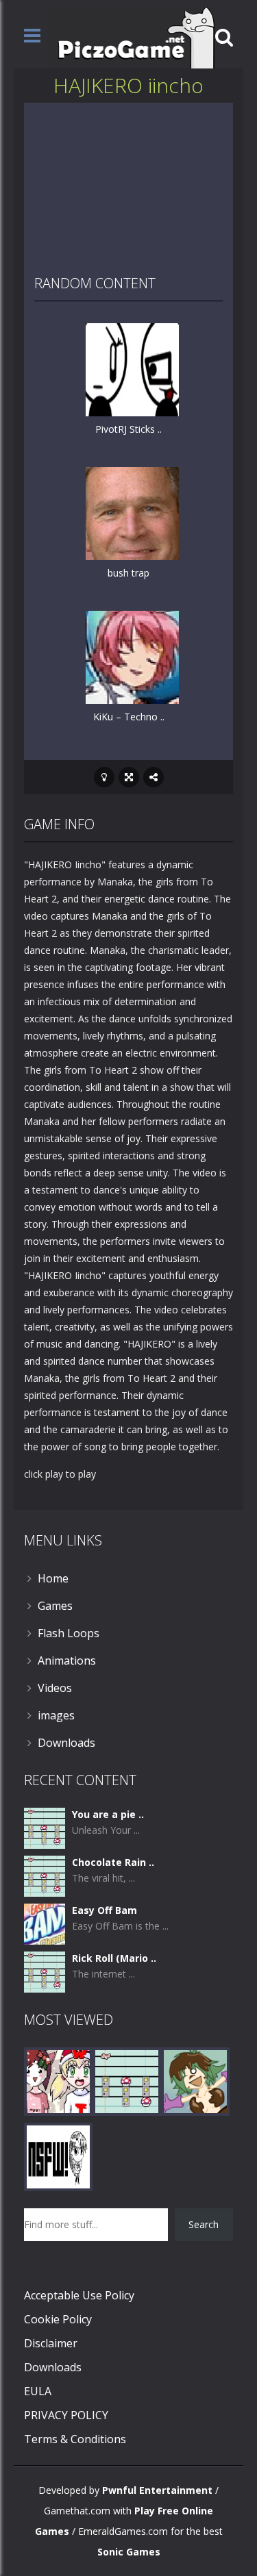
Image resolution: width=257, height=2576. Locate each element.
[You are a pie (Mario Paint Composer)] (45, 1827)
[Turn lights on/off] (104, 777)
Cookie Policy (58, 2319)
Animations (67, 1660)
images (56, 1715)
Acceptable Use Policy (79, 2295)
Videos (55, 1688)
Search (204, 2224)
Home (53, 1578)
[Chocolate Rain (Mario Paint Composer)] (45, 1875)
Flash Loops (69, 1633)
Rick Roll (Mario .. (114, 1958)
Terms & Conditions (75, 2439)
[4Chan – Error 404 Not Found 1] (58, 2156)
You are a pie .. (108, 1814)
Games (55, 1606)
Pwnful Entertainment (157, 2490)
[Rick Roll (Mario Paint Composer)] (45, 1971)
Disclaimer (51, 2343)
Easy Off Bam (105, 1910)
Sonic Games (129, 2552)
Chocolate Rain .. (113, 1862)
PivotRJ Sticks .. (128, 429)
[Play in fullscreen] (129, 777)
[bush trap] (132, 513)
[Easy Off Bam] (45, 1923)
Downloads (66, 1743)
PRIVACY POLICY (66, 2415)
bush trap (128, 573)
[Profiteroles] (195, 2081)
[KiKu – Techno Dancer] (132, 656)
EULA (38, 2391)
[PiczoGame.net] (132, 37)
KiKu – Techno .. (129, 717)
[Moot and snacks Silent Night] (58, 2081)
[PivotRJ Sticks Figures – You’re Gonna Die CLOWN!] (132, 369)
